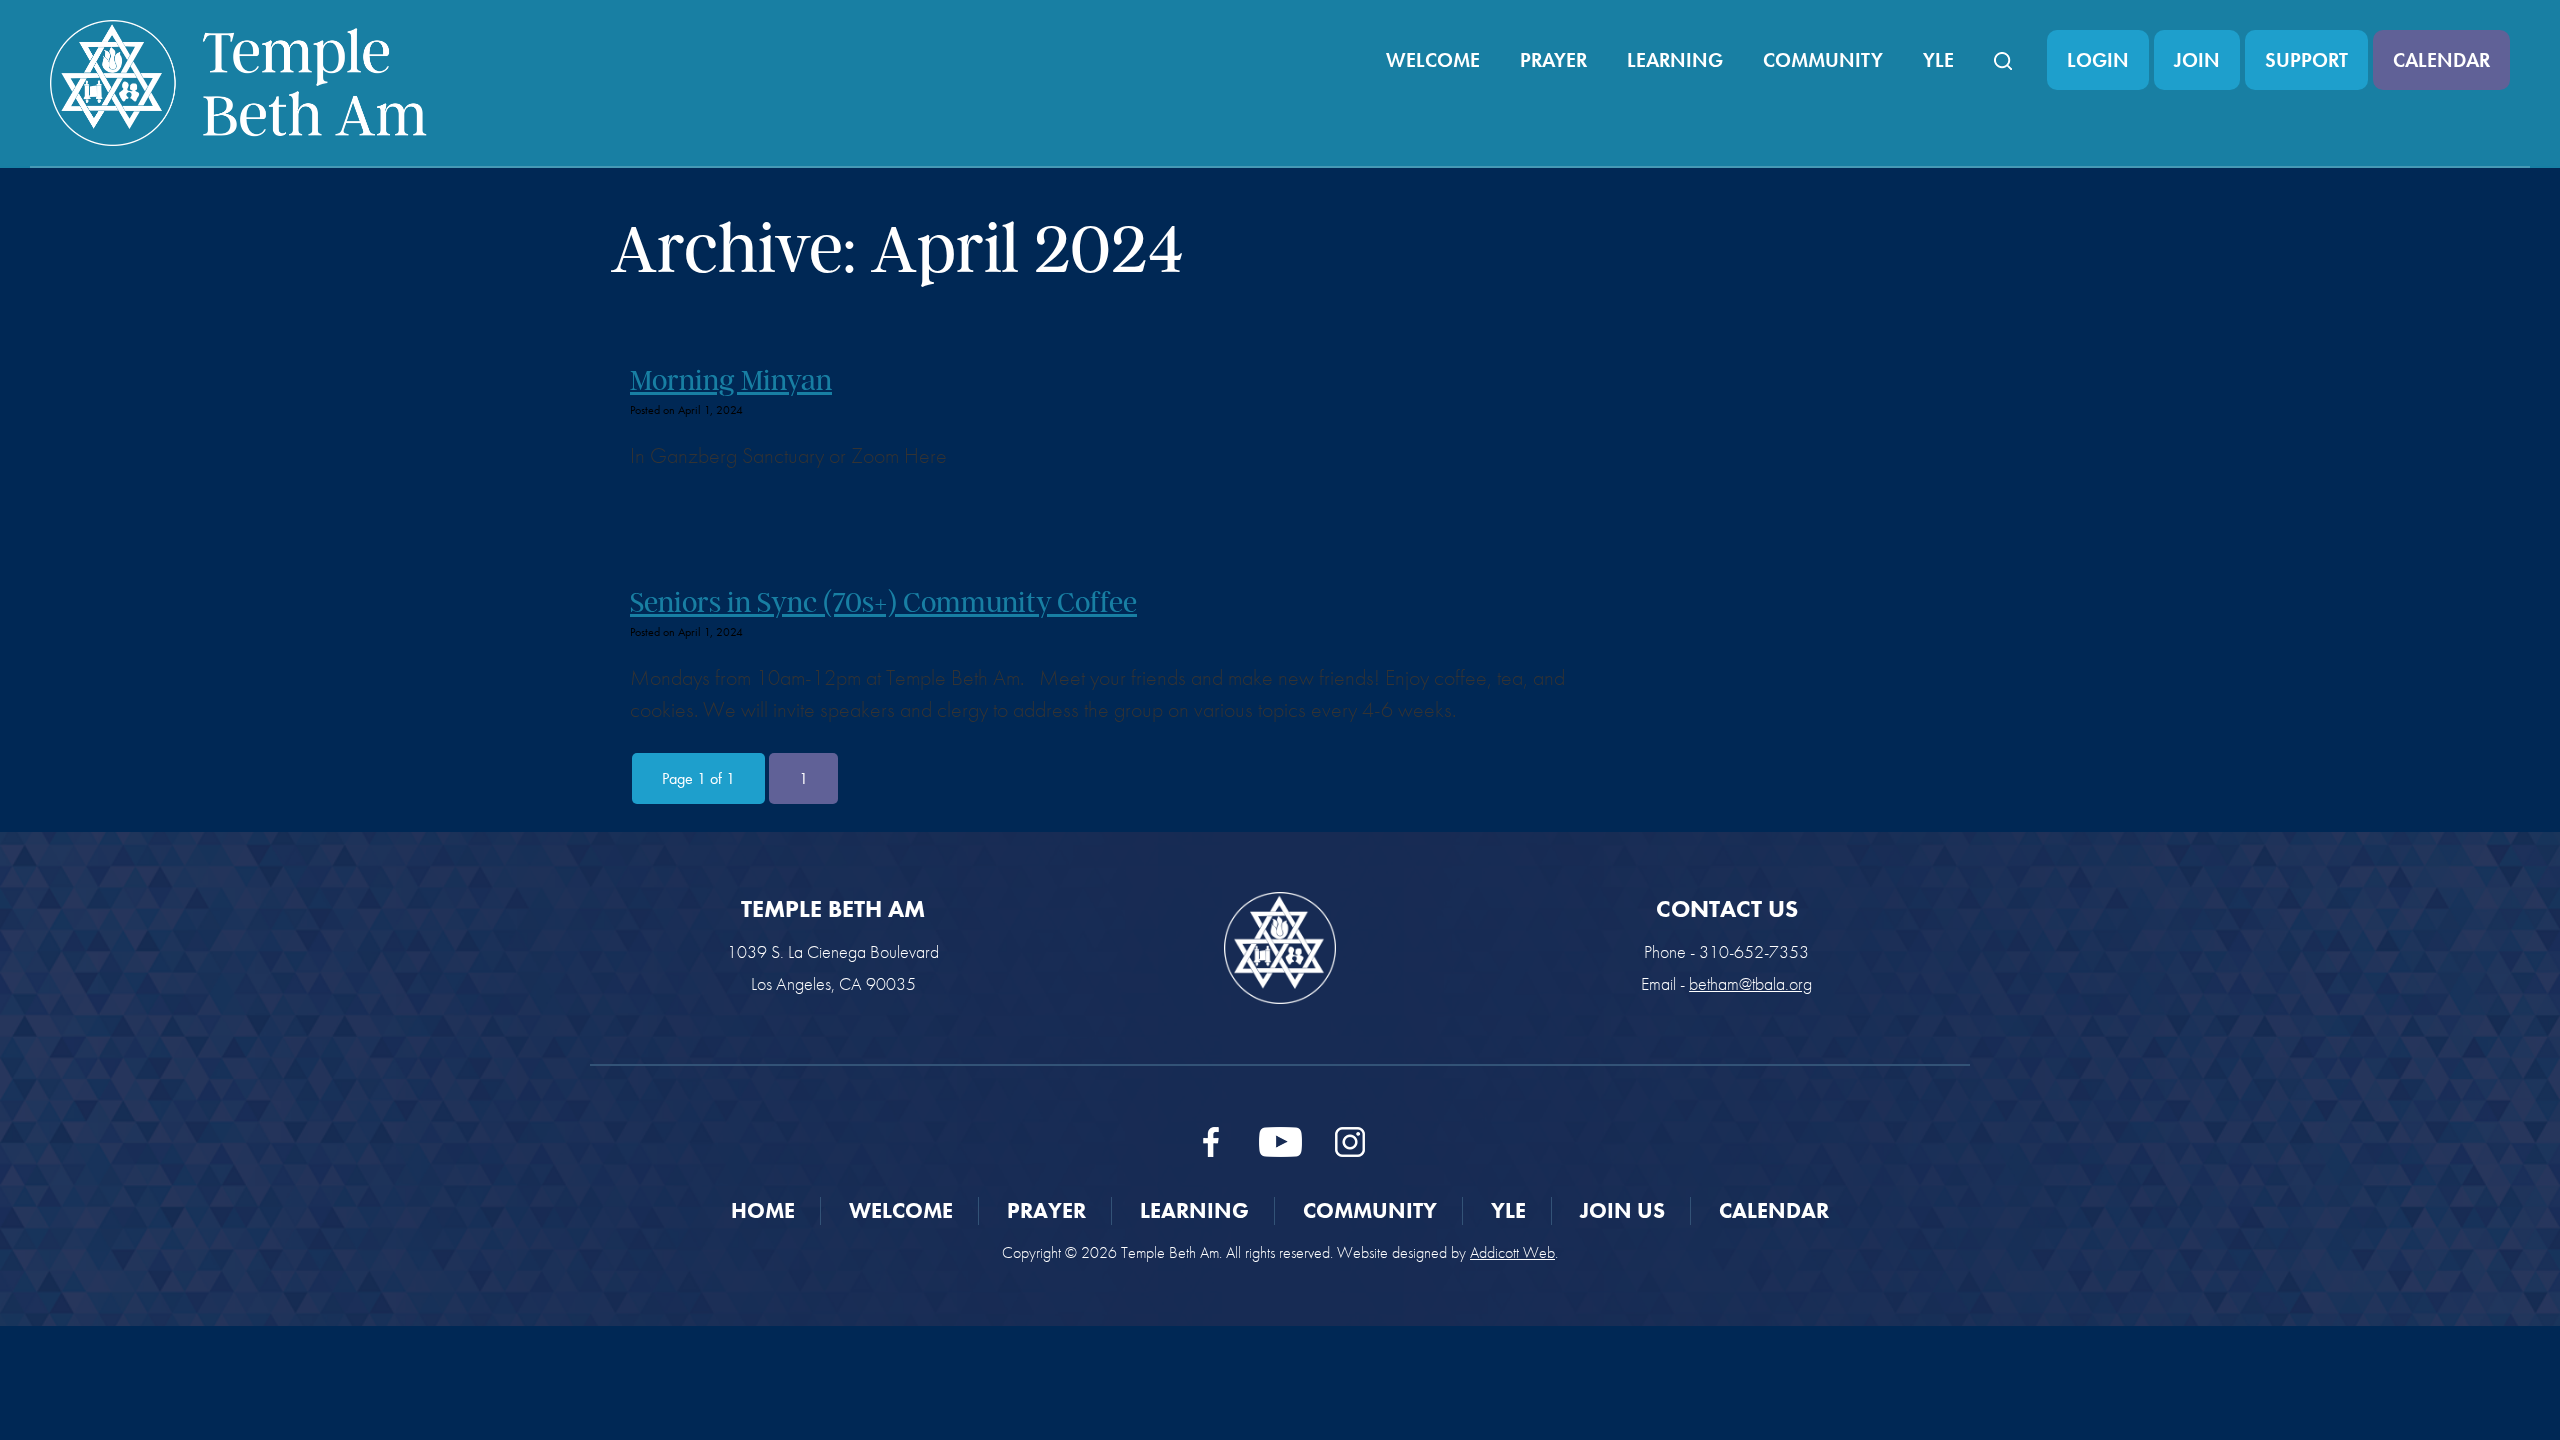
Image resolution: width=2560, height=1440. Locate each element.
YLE (1938, 60)
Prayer (1553, 60)
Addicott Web (1512, 1252)
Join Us (1622, 1210)
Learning (1675, 60)
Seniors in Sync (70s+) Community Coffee (883, 602)
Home (763, 1210)
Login (2098, 60)
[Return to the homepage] (238, 83)
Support (2306, 60)
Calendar (2441, 60)
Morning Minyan (731, 380)
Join (2197, 60)
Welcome (1433, 60)
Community (1823, 60)
